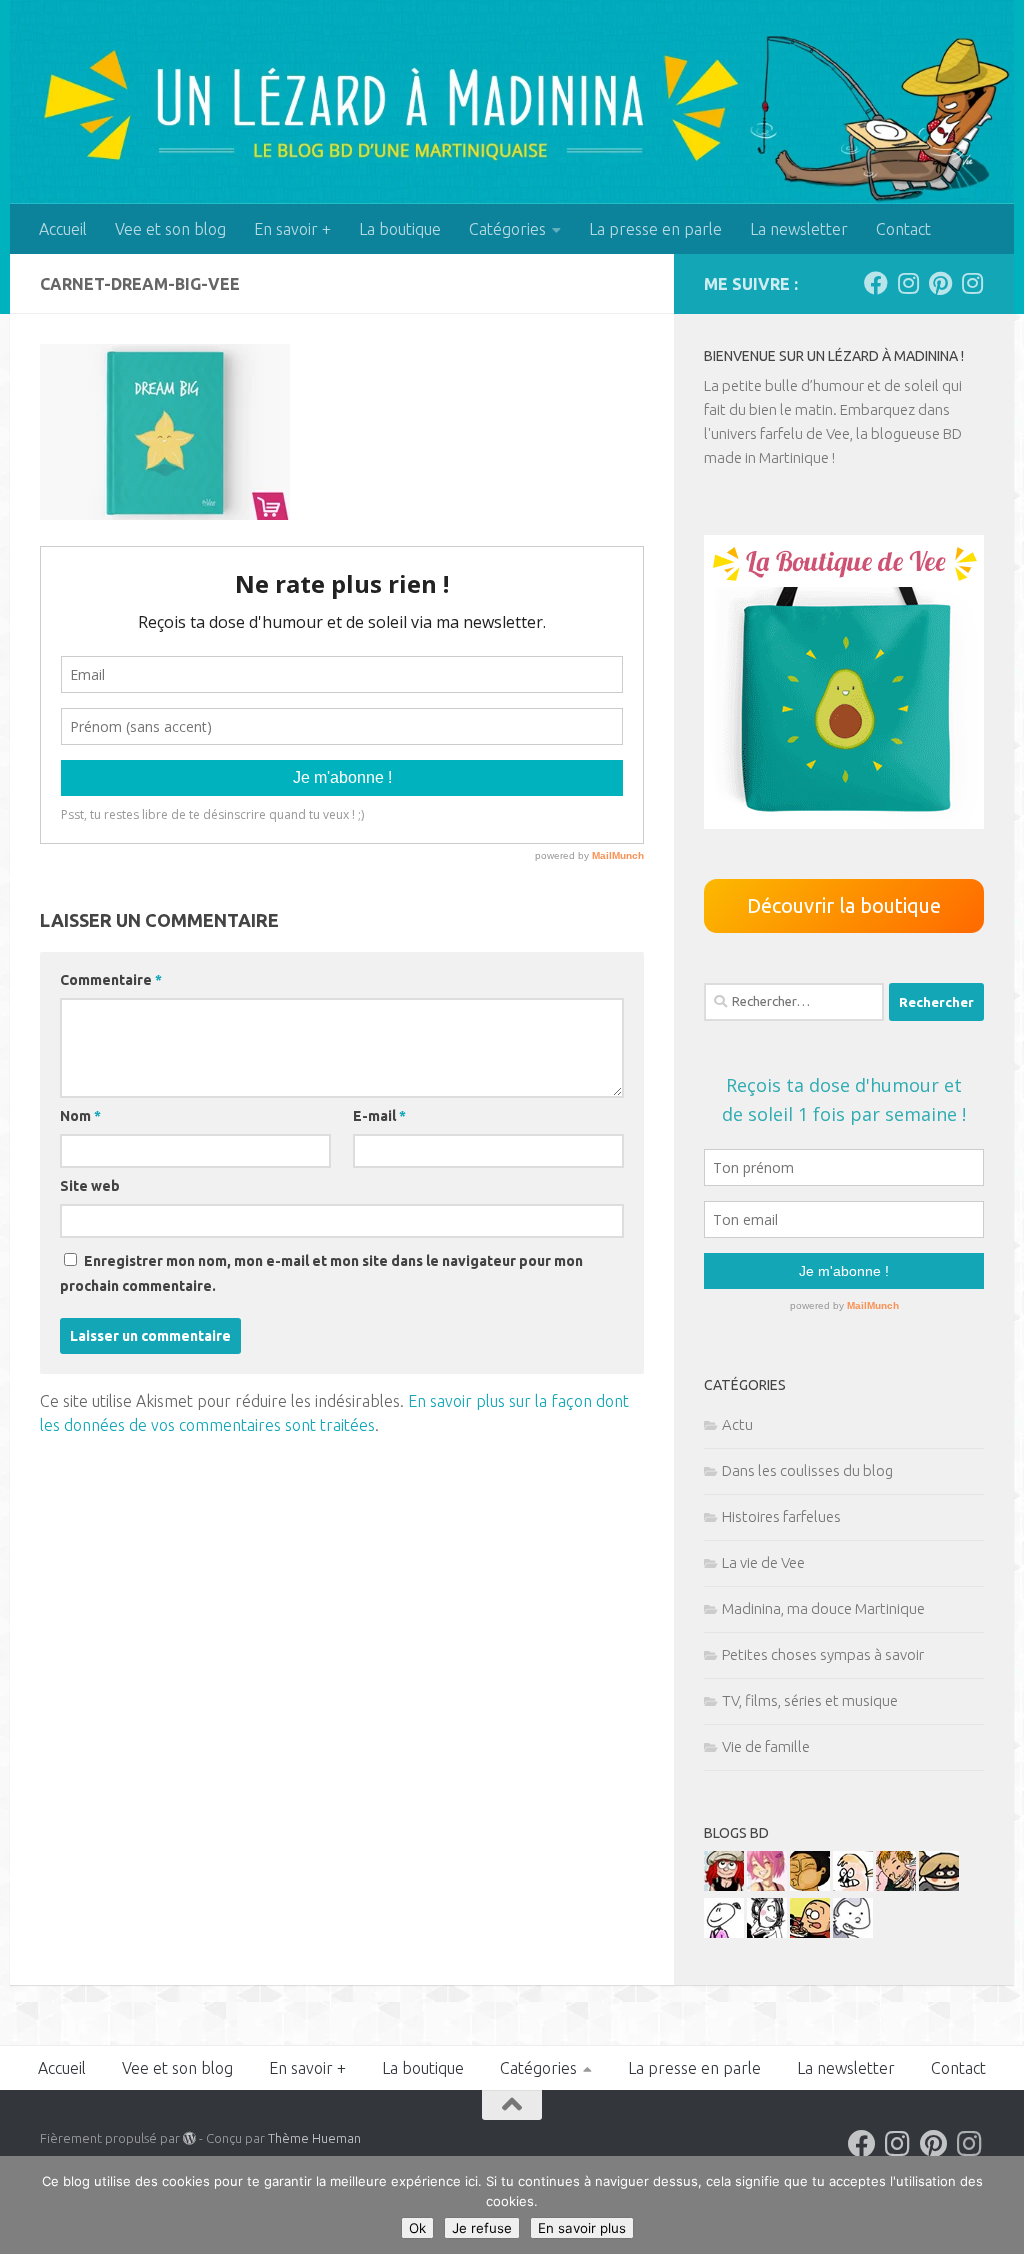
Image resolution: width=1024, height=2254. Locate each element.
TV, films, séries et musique (810, 1700)
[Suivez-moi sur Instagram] (908, 283)
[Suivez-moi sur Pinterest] (940, 283)
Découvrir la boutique (844, 905)
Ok (417, 2228)
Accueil (63, 229)
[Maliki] (767, 1885)
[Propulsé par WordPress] (189, 2138)
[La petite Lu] (724, 1932)
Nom (80, 1116)
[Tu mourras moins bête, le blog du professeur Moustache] (853, 1885)
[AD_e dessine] (810, 1885)
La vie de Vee (763, 1562)
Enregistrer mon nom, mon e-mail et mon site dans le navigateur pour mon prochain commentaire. (321, 1273)
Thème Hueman (314, 2138)
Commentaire (111, 980)
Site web (90, 1186)
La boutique (400, 229)
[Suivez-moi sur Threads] (972, 283)
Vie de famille (766, 1746)
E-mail (379, 1116)
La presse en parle (655, 229)
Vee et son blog (170, 229)
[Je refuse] (999, 2205)
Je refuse (482, 2228)
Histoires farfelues (781, 1516)
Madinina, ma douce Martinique (823, 1608)
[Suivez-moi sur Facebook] (876, 283)
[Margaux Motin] (767, 1932)
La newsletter (799, 229)
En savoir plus (582, 2228)
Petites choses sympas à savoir (823, 1654)
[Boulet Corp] (896, 1885)
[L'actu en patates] (810, 1932)
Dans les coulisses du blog (807, 1470)
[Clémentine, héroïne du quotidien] (939, 1885)
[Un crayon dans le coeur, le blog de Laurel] (724, 1885)
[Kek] (853, 1932)
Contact (903, 229)
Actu (737, 1424)
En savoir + (292, 229)
